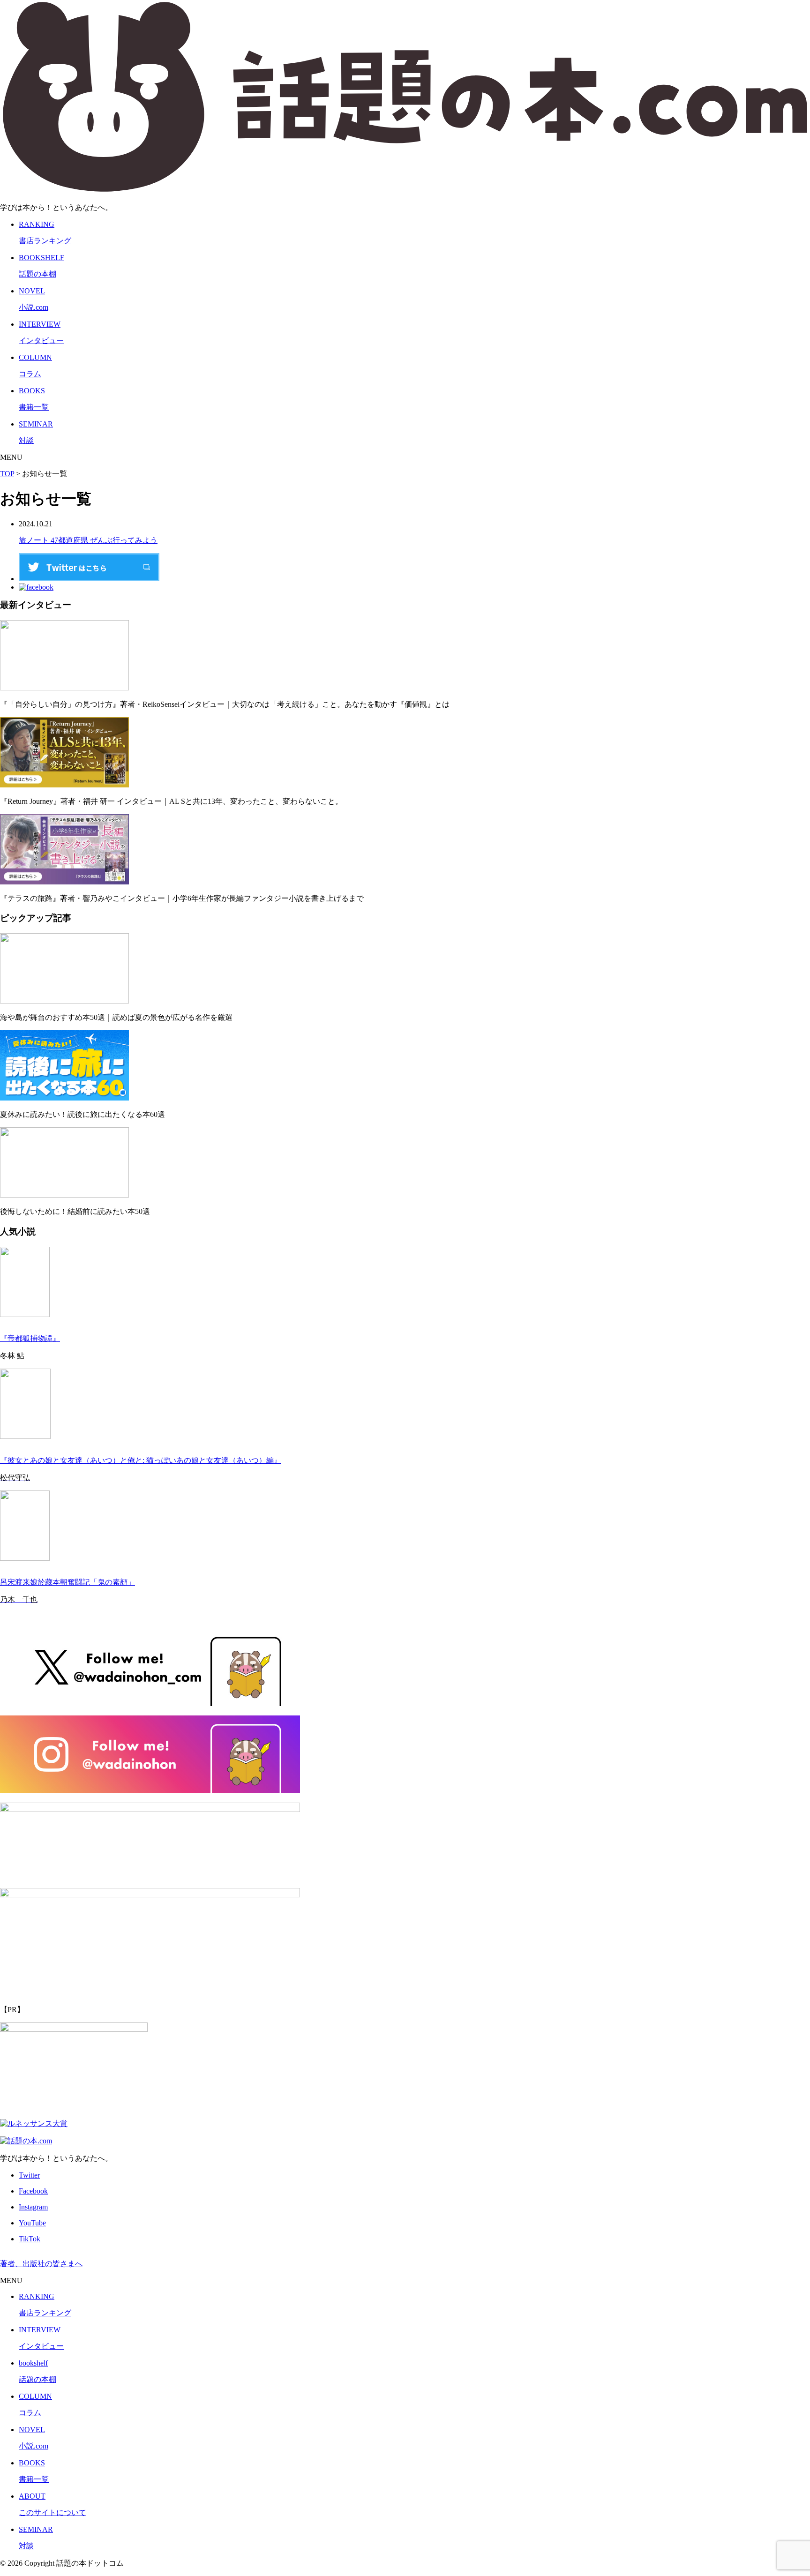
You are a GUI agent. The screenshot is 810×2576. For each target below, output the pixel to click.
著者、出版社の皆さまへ (41, 2264)
